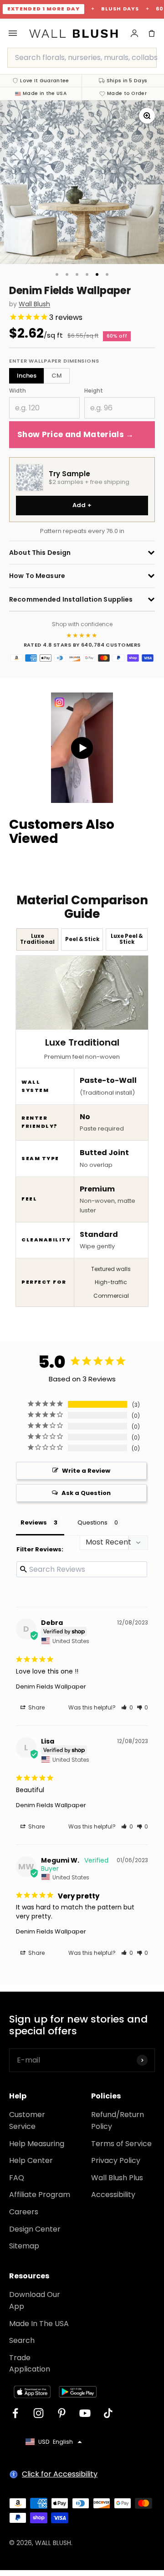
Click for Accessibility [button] (60, 2474)
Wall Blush (34, 304)
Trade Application (30, 2364)
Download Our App (35, 2300)
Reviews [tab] (34, 1522)
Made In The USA (39, 2324)
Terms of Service (121, 2144)
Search (22, 2340)
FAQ (17, 2178)
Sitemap (24, 2246)
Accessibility (113, 2195)
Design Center (35, 2229)
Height (94, 391)
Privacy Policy (116, 2160)
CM (57, 376)
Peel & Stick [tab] (82, 939)
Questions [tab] (92, 1522)
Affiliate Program (40, 2195)
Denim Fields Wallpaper (51, 1687)
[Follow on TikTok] (108, 2413)
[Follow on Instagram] (38, 2413)
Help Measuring (37, 2144)
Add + (82, 505)
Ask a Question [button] (86, 1493)
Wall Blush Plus (117, 2178)
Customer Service (27, 2120)
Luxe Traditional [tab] (37, 939)
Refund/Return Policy (118, 2120)
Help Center (31, 2160)
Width (18, 391)
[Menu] (13, 33)
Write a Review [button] (86, 1471)
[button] (127, 1707)
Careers (24, 2212)
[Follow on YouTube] (85, 2413)
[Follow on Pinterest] (62, 2413)
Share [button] (36, 1707)
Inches (27, 376)
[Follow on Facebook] (15, 2413)
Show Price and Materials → (76, 434)
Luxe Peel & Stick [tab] (127, 939)
